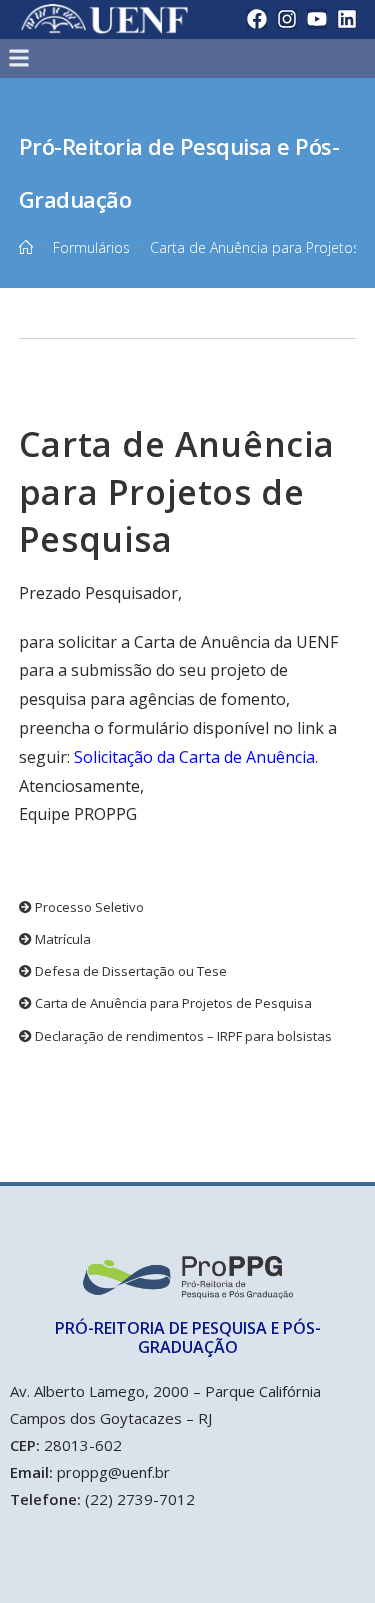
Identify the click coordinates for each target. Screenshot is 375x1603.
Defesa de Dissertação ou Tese (129, 971)
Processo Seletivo (88, 907)
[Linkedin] (347, 19)
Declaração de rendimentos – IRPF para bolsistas (182, 1036)
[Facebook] (257, 19)
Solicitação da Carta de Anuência (194, 757)
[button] (144, 58)
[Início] (26, 247)
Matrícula (61, 939)
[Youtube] (317, 19)
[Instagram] (287, 19)
